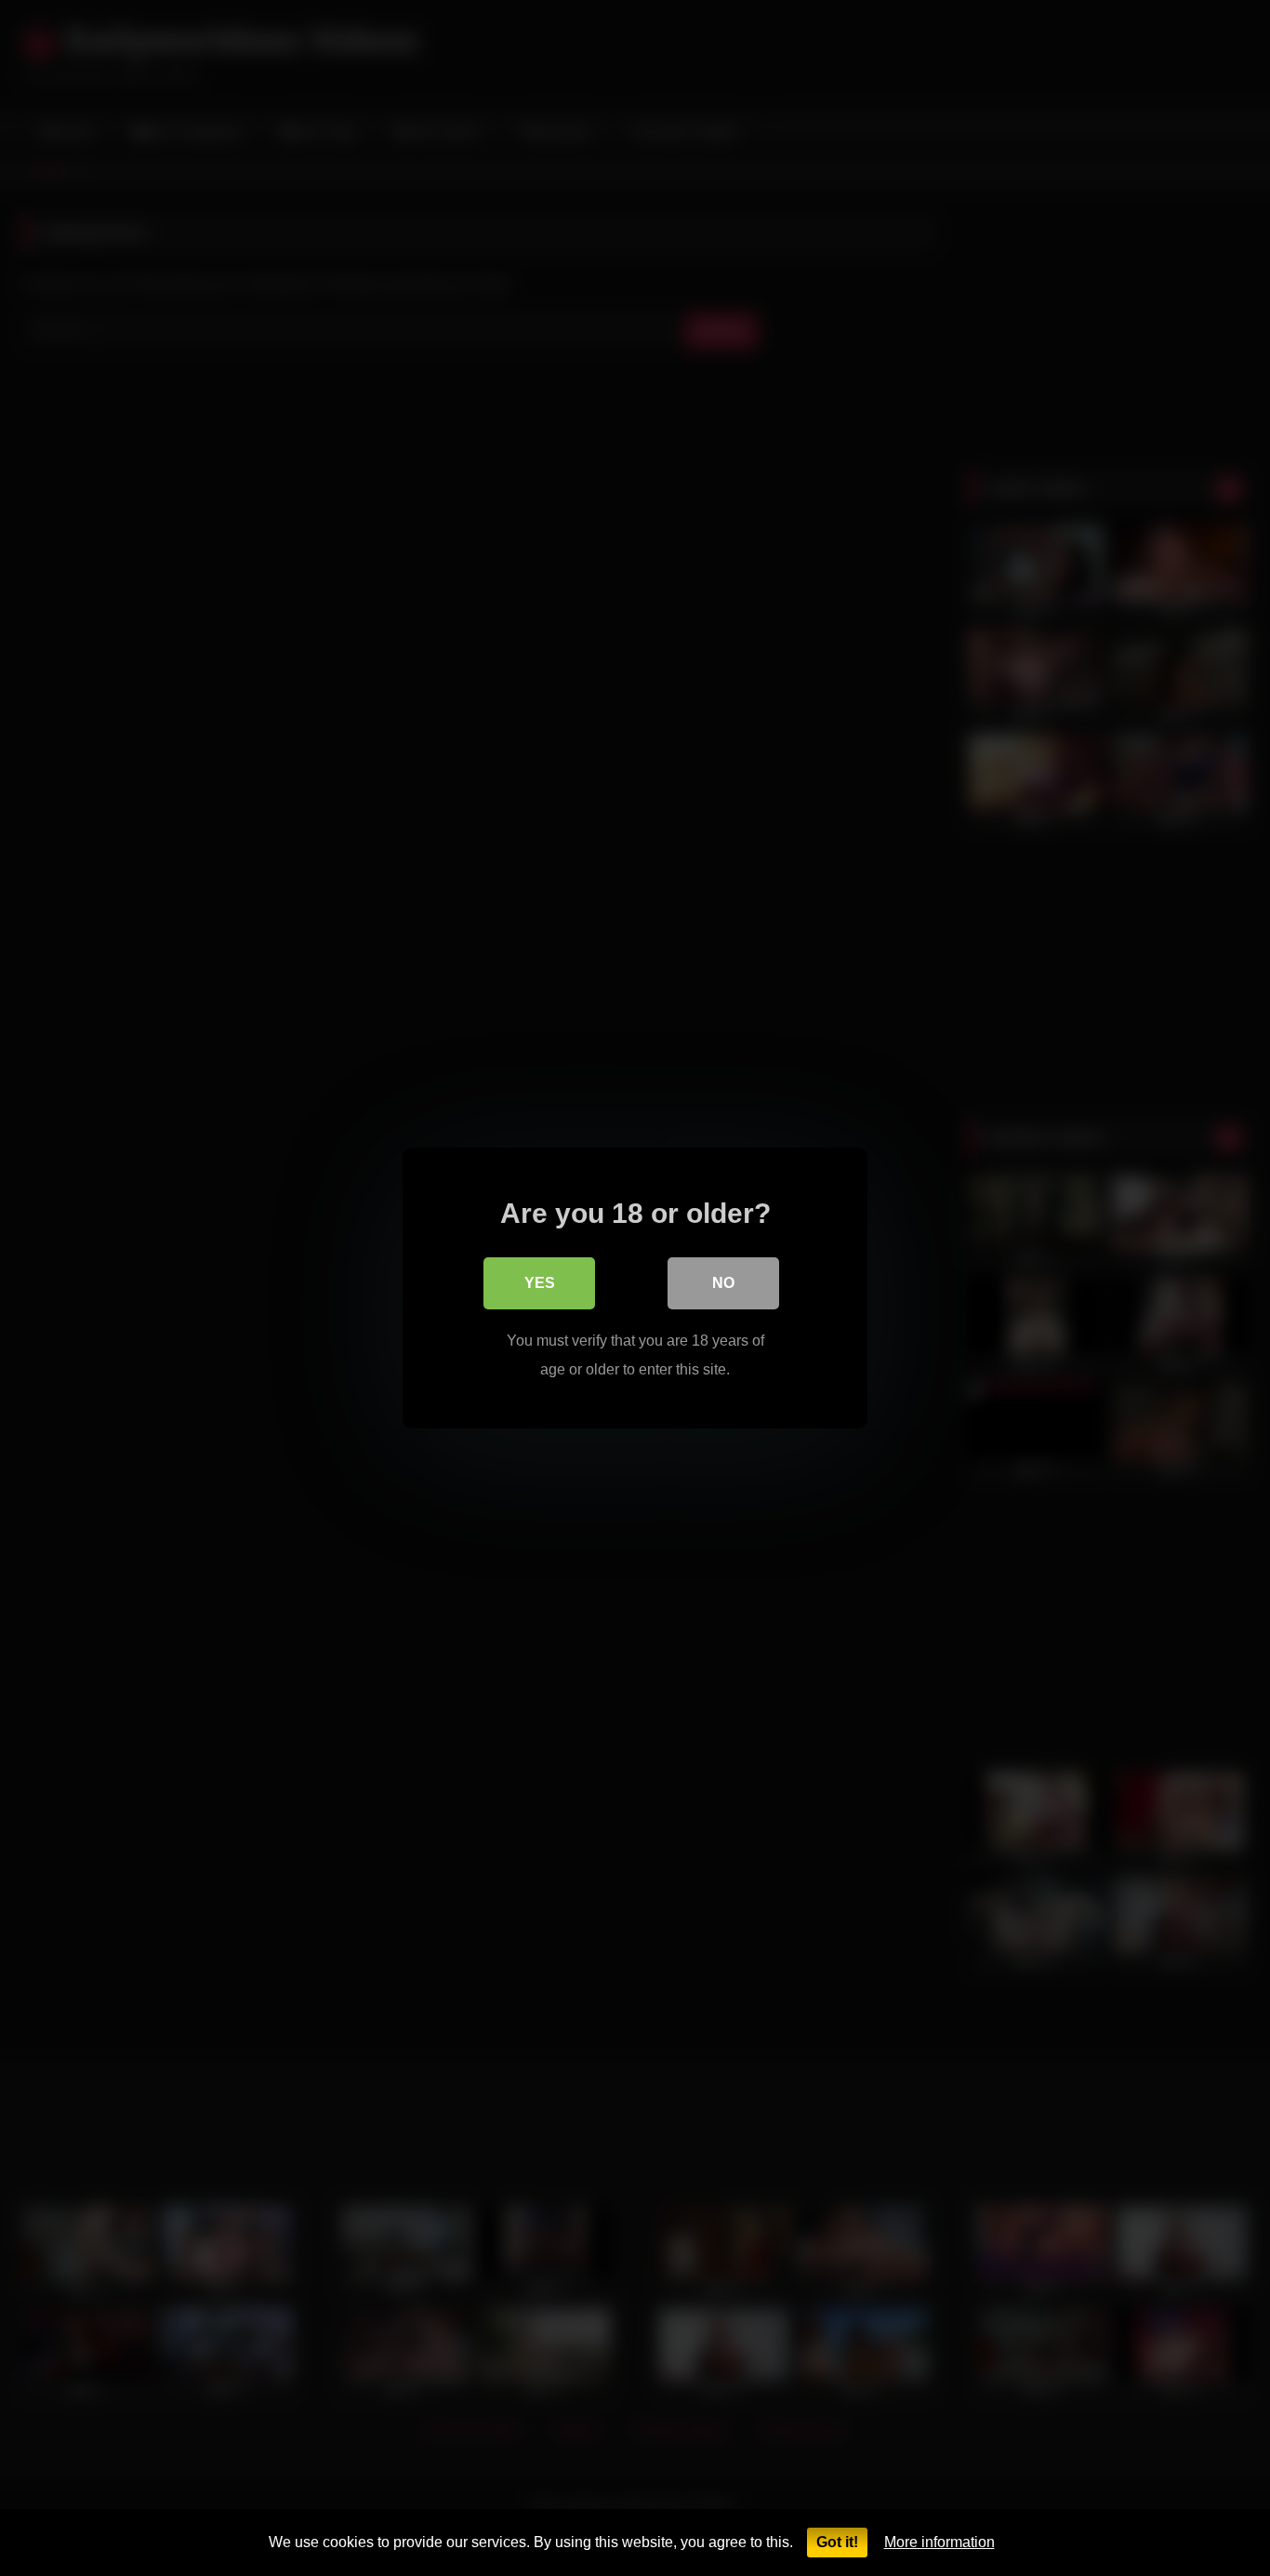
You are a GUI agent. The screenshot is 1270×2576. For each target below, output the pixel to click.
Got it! (837, 2542)
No (723, 1283)
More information (939, 2542)
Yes (540, 1283)
